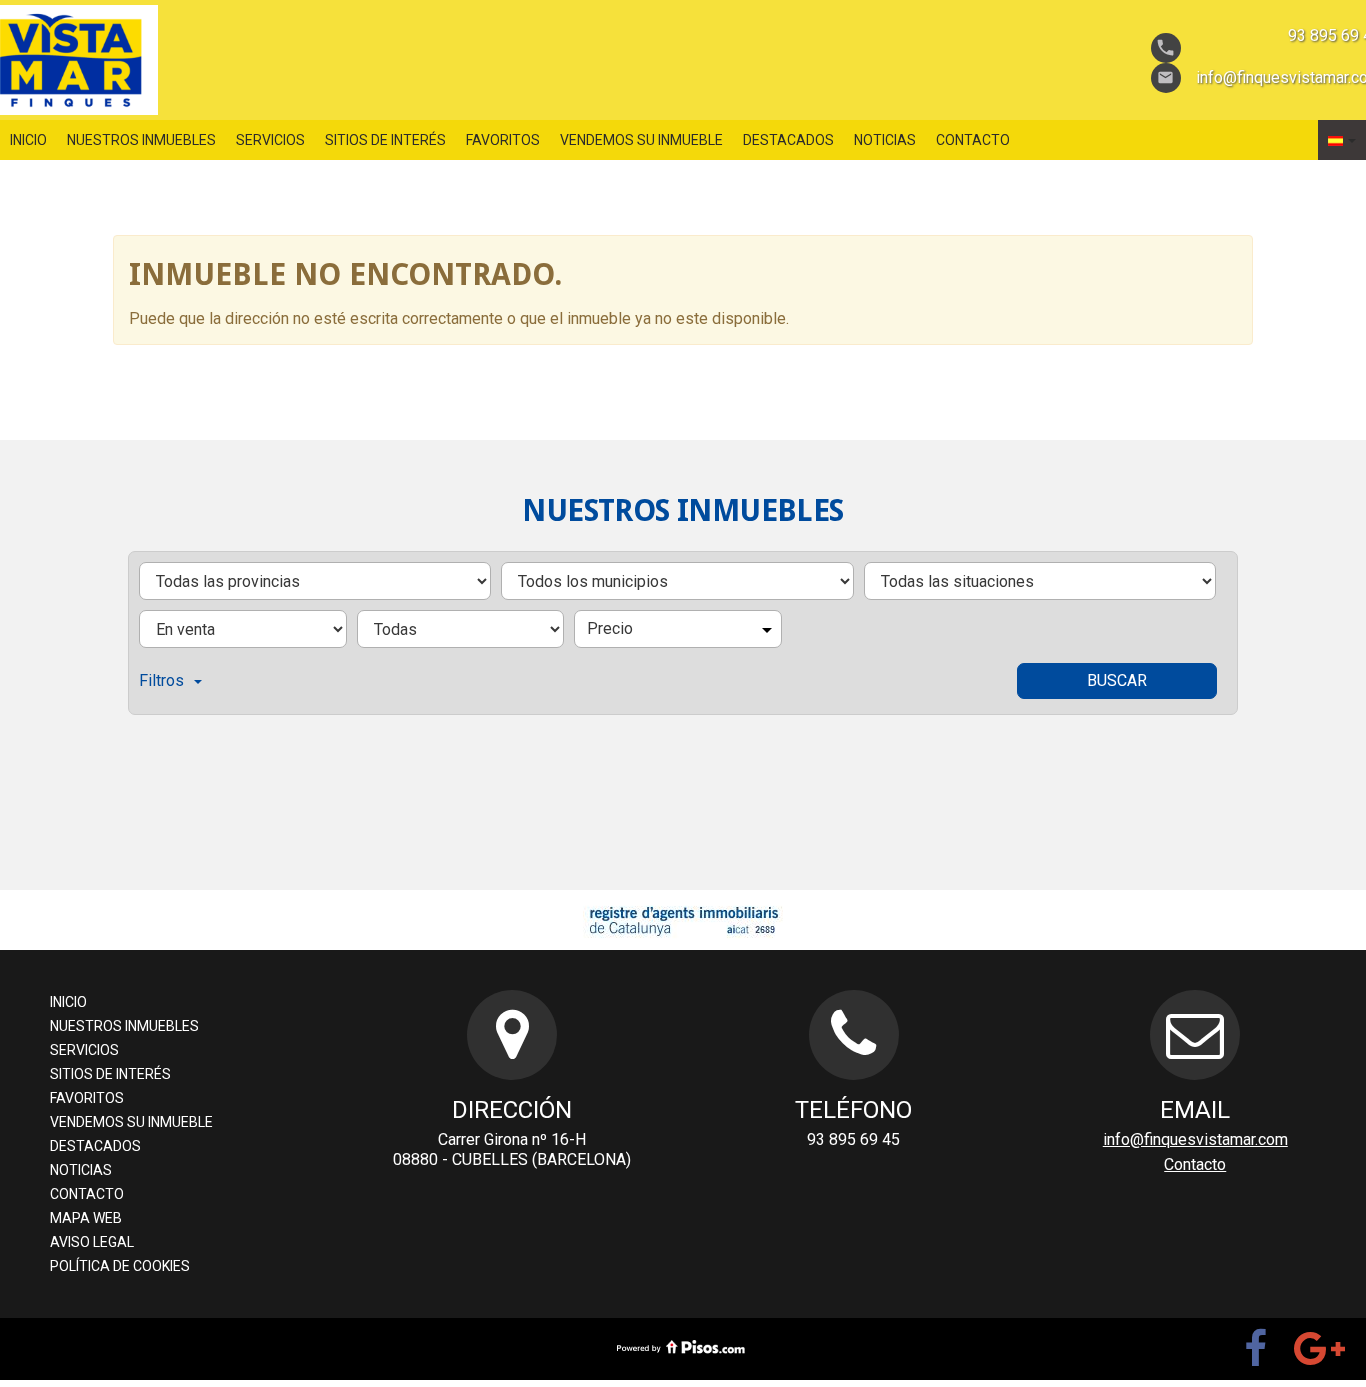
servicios (270, 140)
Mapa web (86, 1218)
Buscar (1117, 680)
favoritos (503, 140)
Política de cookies (120, 1266)
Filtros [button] (161, 680)
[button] (1342, 140)
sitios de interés (385, 140)
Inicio (28, 140)
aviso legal (92, 1242)
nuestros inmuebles (141, 140)
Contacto (973, 140)
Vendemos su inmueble (641, 140)
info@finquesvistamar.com (1195, 1139)
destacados (788, 140)
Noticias (885, 140)
